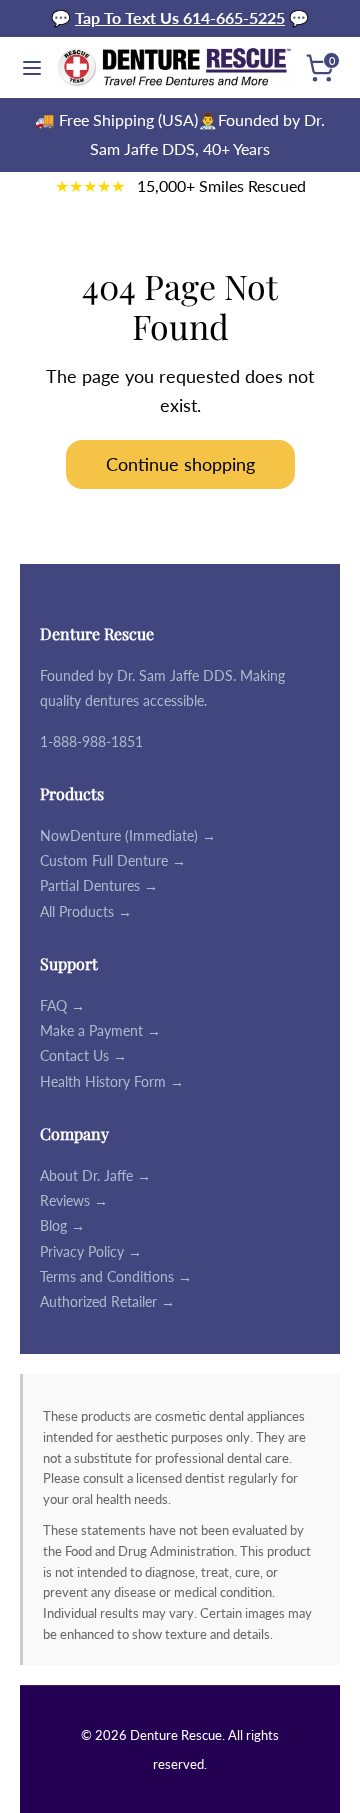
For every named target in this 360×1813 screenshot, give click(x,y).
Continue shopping (180, 464)
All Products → (86, 911)
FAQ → (62, 1005)
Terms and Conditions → (116, 1276)
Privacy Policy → (91, 1251)
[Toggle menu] (27, 67)
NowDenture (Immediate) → (128, 835)
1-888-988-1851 (91, 741)
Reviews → (74, 1200)
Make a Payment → (100, 1030)
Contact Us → (83, 1055)
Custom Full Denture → (113, 860)
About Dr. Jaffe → (95, 1175)
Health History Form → (112, 1081)
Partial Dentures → (99, 885)
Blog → (62, 1225)
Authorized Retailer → (107, 1301)
